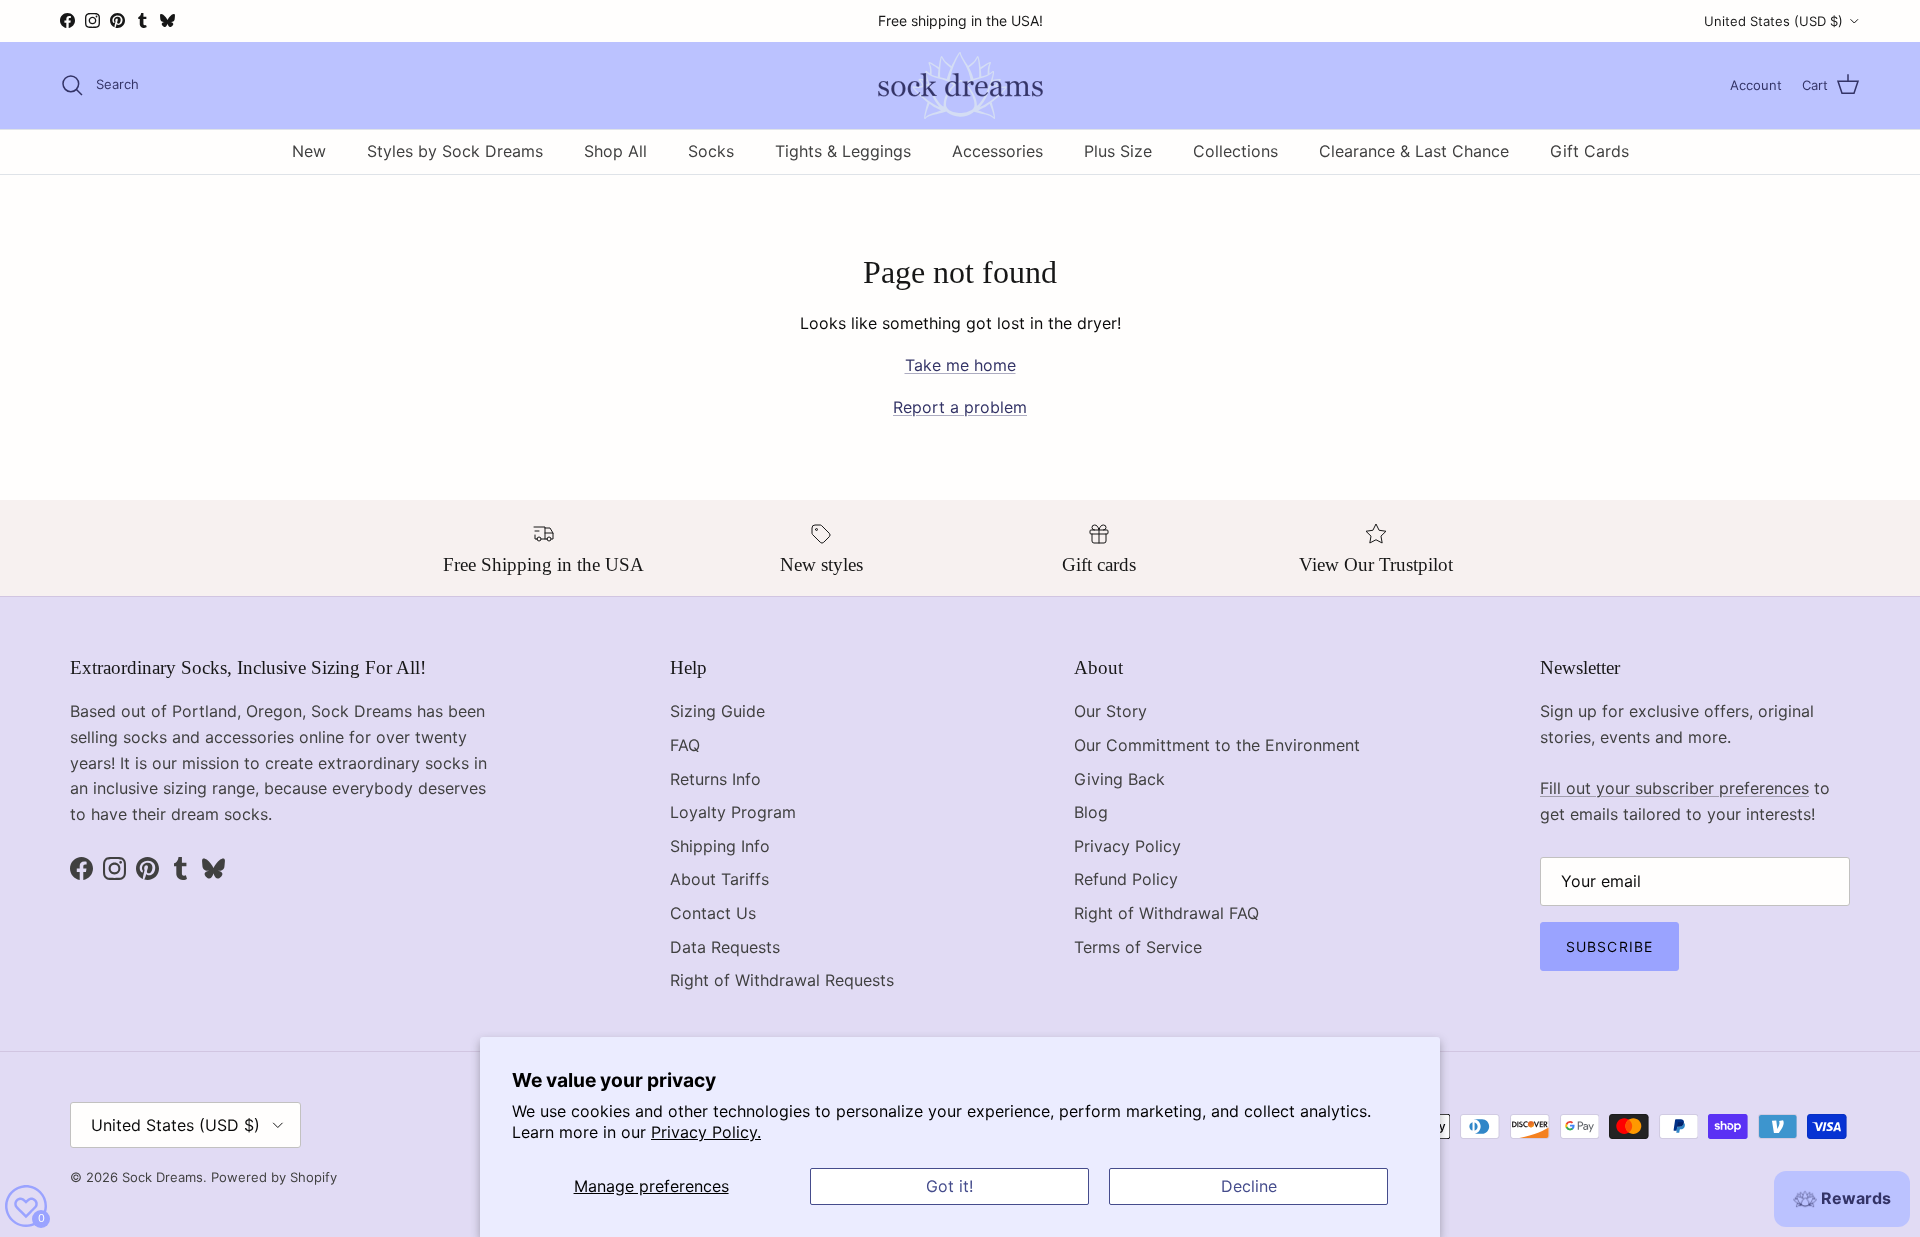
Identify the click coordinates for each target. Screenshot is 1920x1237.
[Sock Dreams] (960, 85)
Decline (1249, 1186)
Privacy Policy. (706, 1132)
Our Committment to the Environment (1217, 745)
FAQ (685, 745)
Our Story (1110, 711)
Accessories (997, 151)
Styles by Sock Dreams (455, 151)
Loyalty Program (733, 812)
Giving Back (1119, 779)
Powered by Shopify (274, 1177)
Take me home (960, 365)
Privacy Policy (1127, 846)
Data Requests (725, 947)
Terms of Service (1138, 947)
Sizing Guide (717, 711)
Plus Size (1118, 151)
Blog (1091, 812)
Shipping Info (720, 846)
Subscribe (1609, 946)
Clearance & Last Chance (1414, 151)
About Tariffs (719, 879)
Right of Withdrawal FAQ (1166, 913)
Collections (1235, 151)
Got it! (949, 1186)
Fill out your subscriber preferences (1674, 788)
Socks (711, 151)
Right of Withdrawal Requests (782, 980)
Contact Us (713, 913)
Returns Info (715, 779)
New (309, 151)
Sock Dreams (162, 1177)
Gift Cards (1589, 151)
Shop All (615, 151)
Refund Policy (1126, 879)
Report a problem (960, 407)
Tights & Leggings (843, 151)
